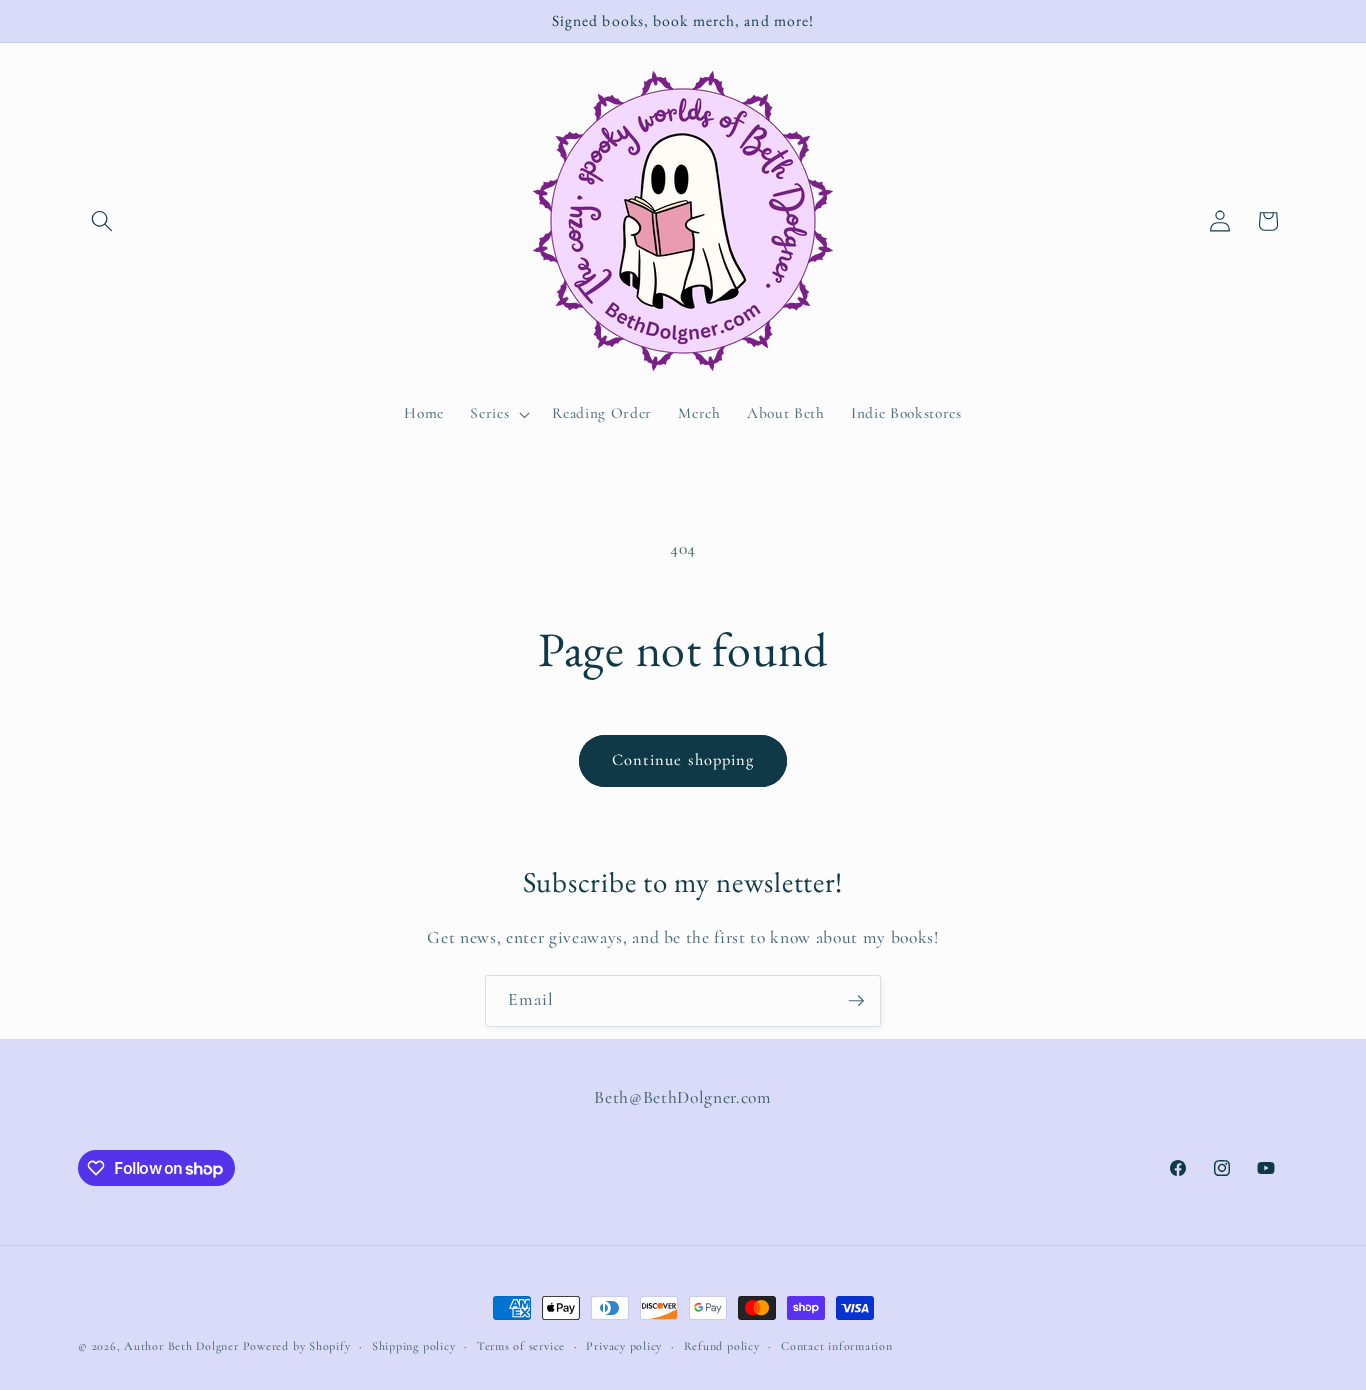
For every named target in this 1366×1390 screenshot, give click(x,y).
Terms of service (521, 1346)
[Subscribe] (856, 1001)
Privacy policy (624, 1346)
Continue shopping (683, 760)
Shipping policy (414, 1346)
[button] (102, 221)
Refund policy (722, 1346)
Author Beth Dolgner (181, 1346)
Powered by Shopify (297, 1346)
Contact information (837, 1346)
